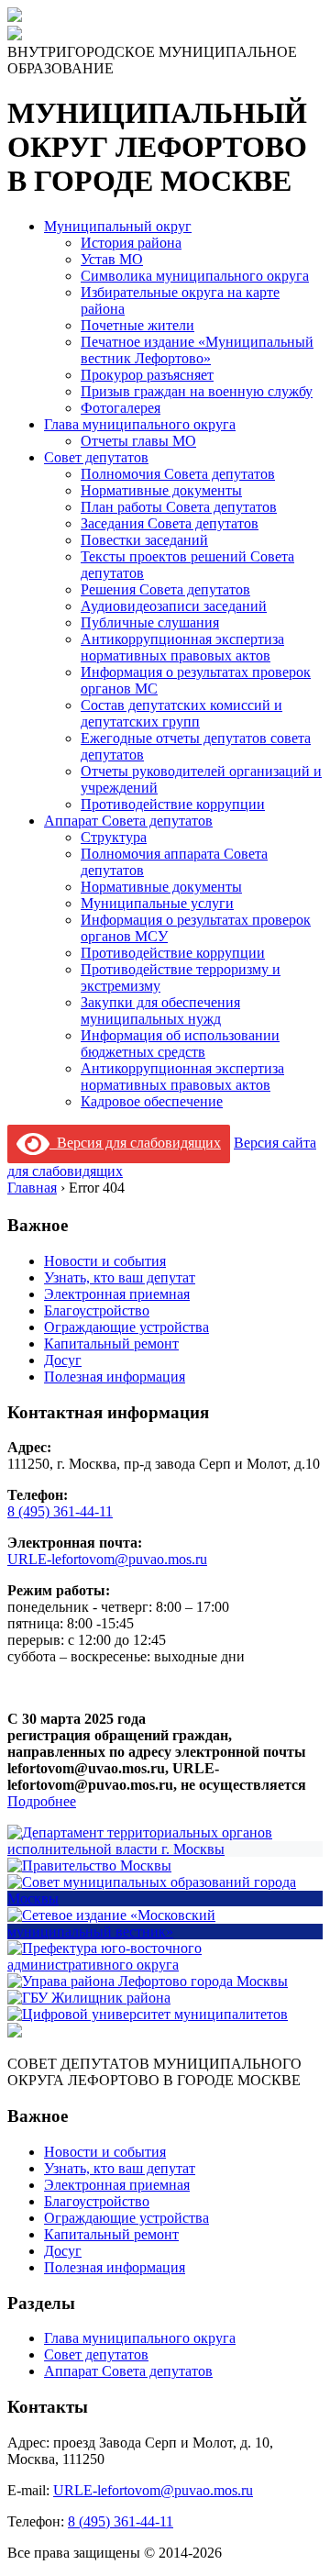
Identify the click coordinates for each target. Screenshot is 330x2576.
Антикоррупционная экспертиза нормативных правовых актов (182, 647)
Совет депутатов (96, 457)
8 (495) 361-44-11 (60, 1511)
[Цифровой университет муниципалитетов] (148, 2014)
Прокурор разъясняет (147, 375)
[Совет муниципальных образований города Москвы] (165, 1899)
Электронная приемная (117, 1294)
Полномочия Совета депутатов (178, 474)
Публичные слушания (150, 622)
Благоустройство (97, 1310)
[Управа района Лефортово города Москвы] (148, 1981)
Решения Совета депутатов (165, 589)
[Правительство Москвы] (89, 1865)
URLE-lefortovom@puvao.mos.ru (107, 1559)
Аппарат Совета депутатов (128, 821)
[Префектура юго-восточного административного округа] (165, 1965)
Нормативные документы (161, 490)
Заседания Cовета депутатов (170, 523)
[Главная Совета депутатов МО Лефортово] (15, 35)
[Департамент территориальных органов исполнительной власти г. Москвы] (165, 1849)
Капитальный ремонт (111, 1344)
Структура (114, 837)
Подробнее (42, 1801)
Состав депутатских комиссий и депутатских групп (181, 713)
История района (131, 243)
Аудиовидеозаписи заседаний (174, 606)
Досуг (63, 1360)
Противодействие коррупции (173, 804)
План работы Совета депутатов (179, 507)
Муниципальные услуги (157, 903)
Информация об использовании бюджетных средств (180, 1044)
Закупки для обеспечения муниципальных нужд (160, 1010)
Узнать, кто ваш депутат (120, 1277)
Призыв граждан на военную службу (197, 391)
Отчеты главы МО (138, 441)
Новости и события (105, 1261)
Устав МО (112, 259)
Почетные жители (137, 325)
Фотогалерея (121, 408)
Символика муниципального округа (195, 276)
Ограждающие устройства (126, 1327)
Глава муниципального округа (140, 424)
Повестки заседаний (144, 540)
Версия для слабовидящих (135, 1143)
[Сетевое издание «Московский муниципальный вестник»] (165, 1932)
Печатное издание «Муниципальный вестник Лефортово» (197, 350)
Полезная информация (115, 1377)
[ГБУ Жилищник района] (89, 1998)
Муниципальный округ (118, 226)
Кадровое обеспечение (152, 1101)
